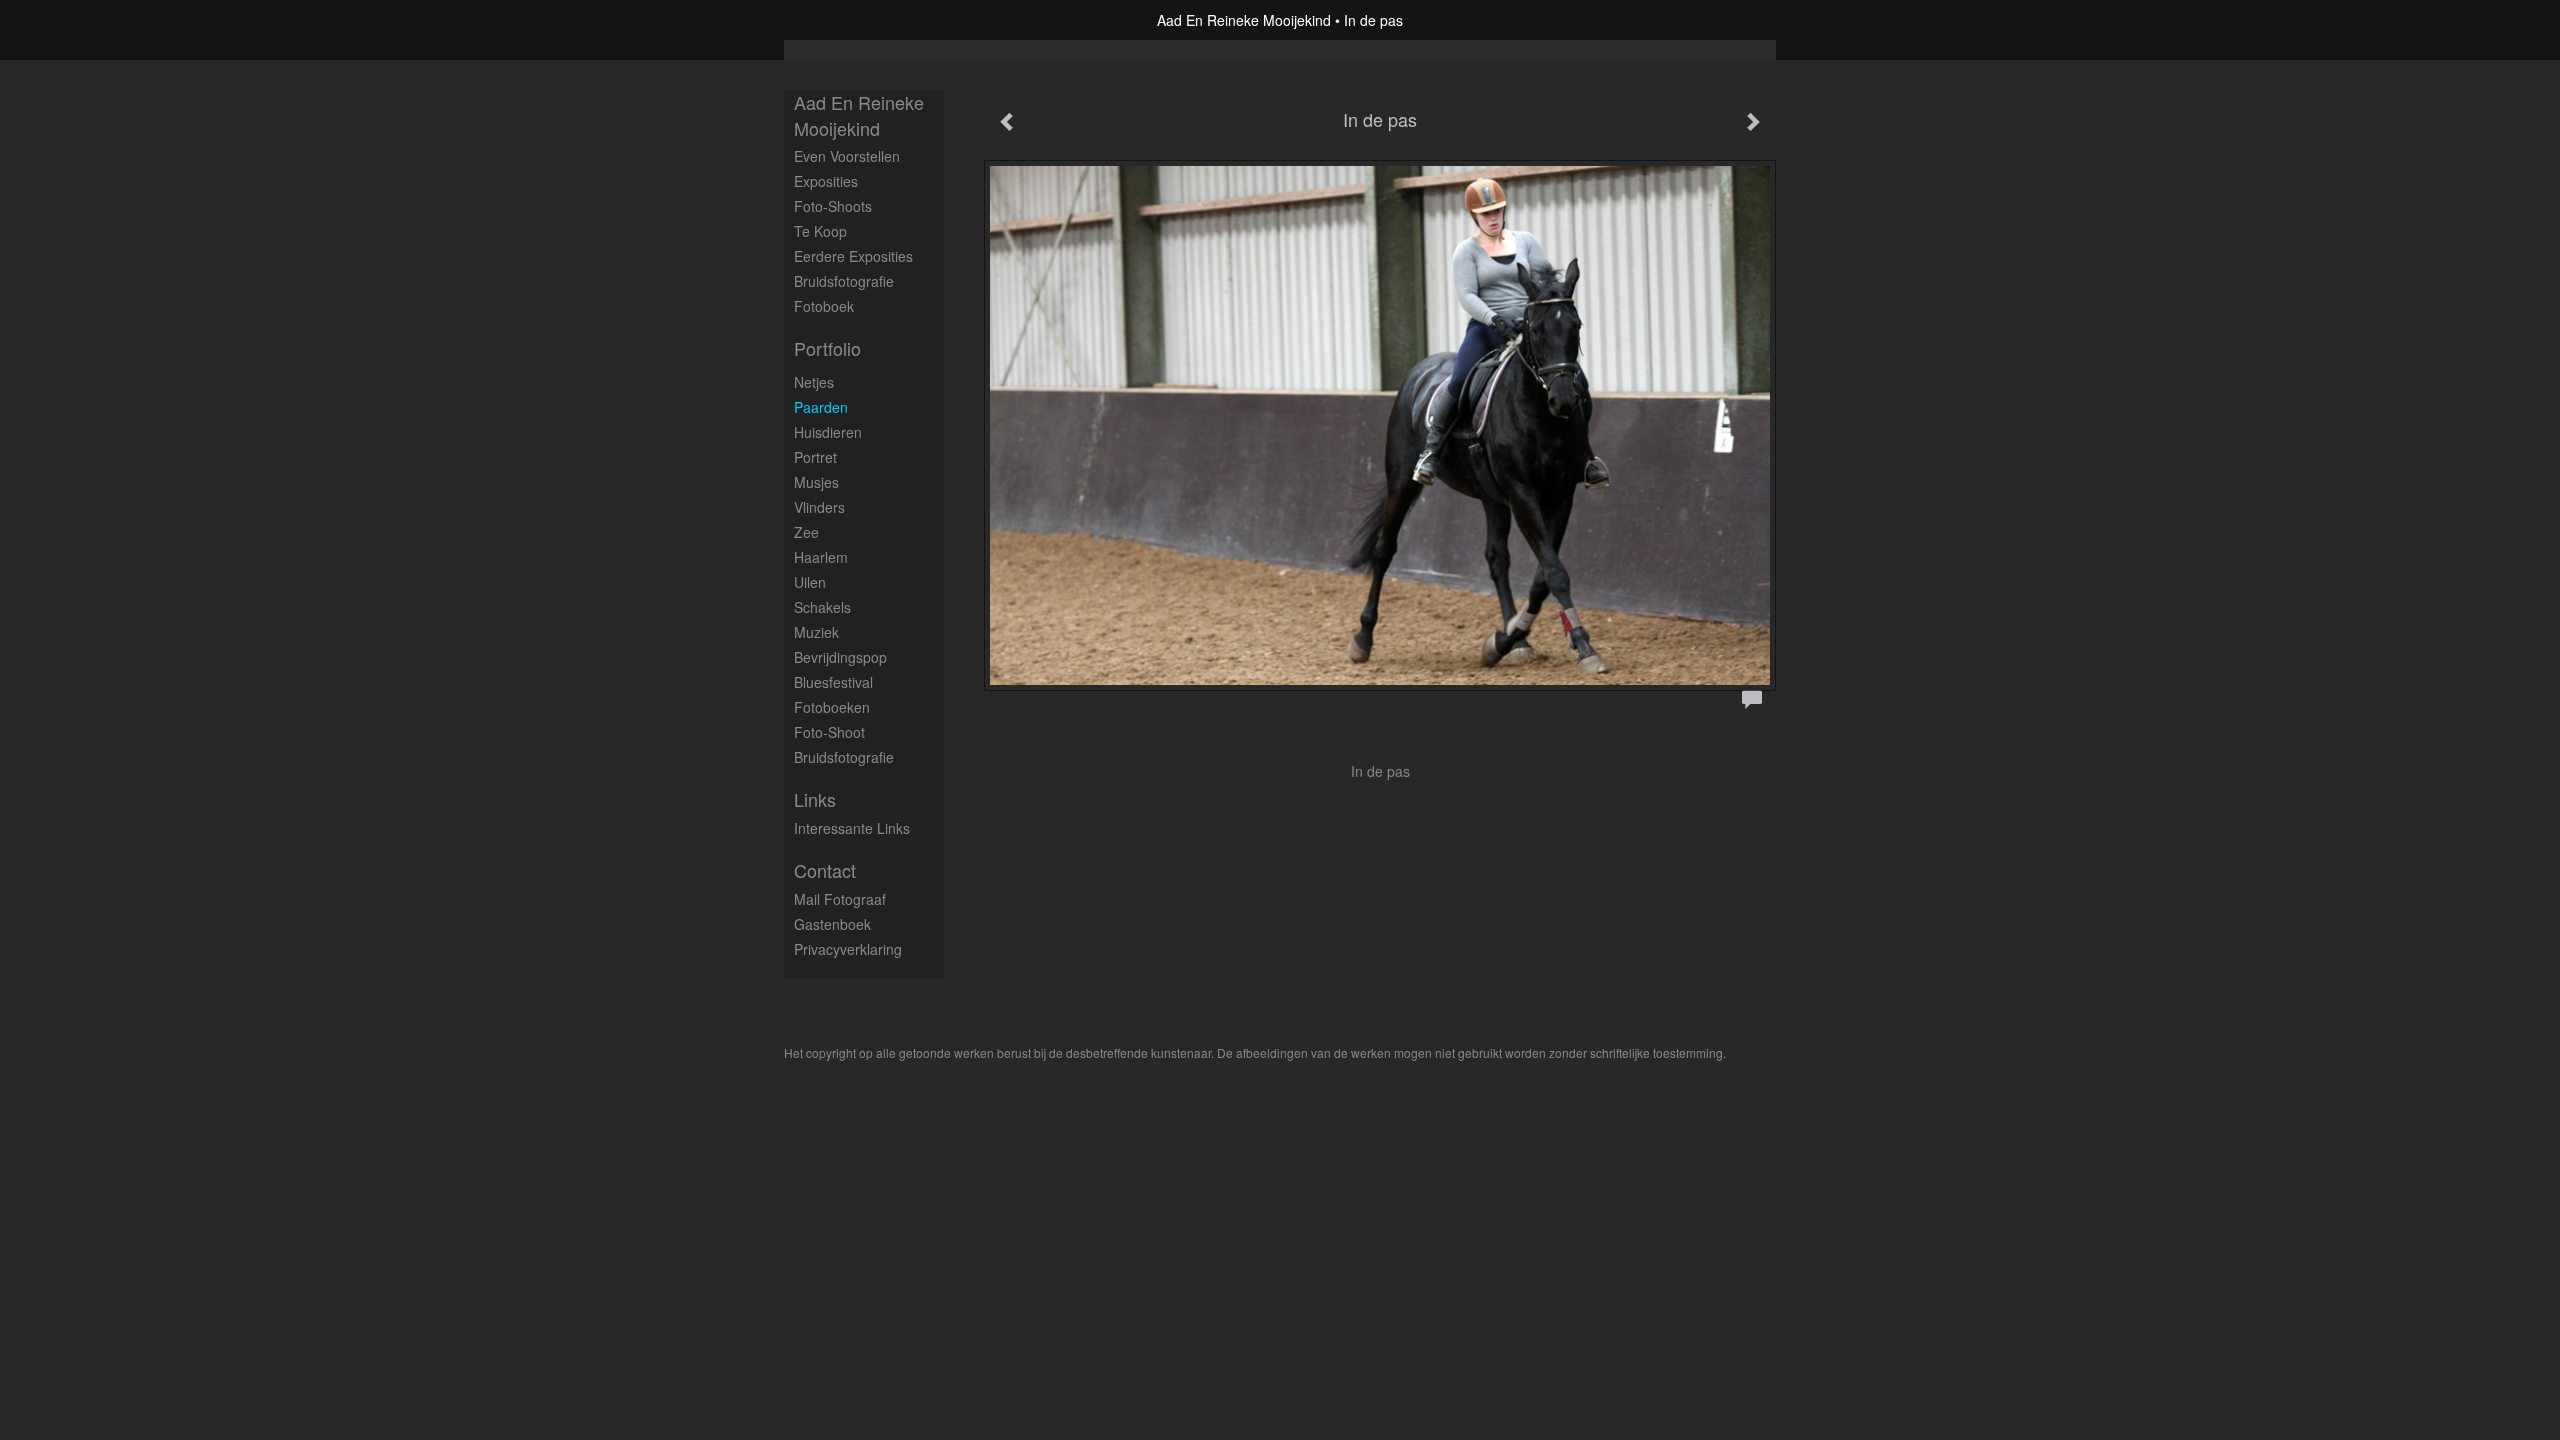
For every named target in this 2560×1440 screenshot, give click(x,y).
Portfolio (827, 348)
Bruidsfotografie (844, 281)
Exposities (826, 181)
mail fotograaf (840, 899)
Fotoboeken (832, 707)
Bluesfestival (833, 682)
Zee (806, 532)
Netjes (814, 382)
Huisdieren (828, 432)
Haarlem (821, 557)
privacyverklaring (848, 949)
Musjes (816, 482)
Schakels (822, 607)
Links (815, 799)
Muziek (816, 632)
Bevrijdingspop (840, 657)
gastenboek (832, 924)
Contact (825, 870)
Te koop (820, 231)
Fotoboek (824, 306)
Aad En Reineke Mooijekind (1244, 20)
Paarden (821, 407)
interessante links (852, 828)
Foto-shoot (829, 732)
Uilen (810, 582)
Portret (815, 457)
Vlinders (819, 507)
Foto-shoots (833, 206)
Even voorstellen (847, 156)
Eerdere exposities (853, 256)
